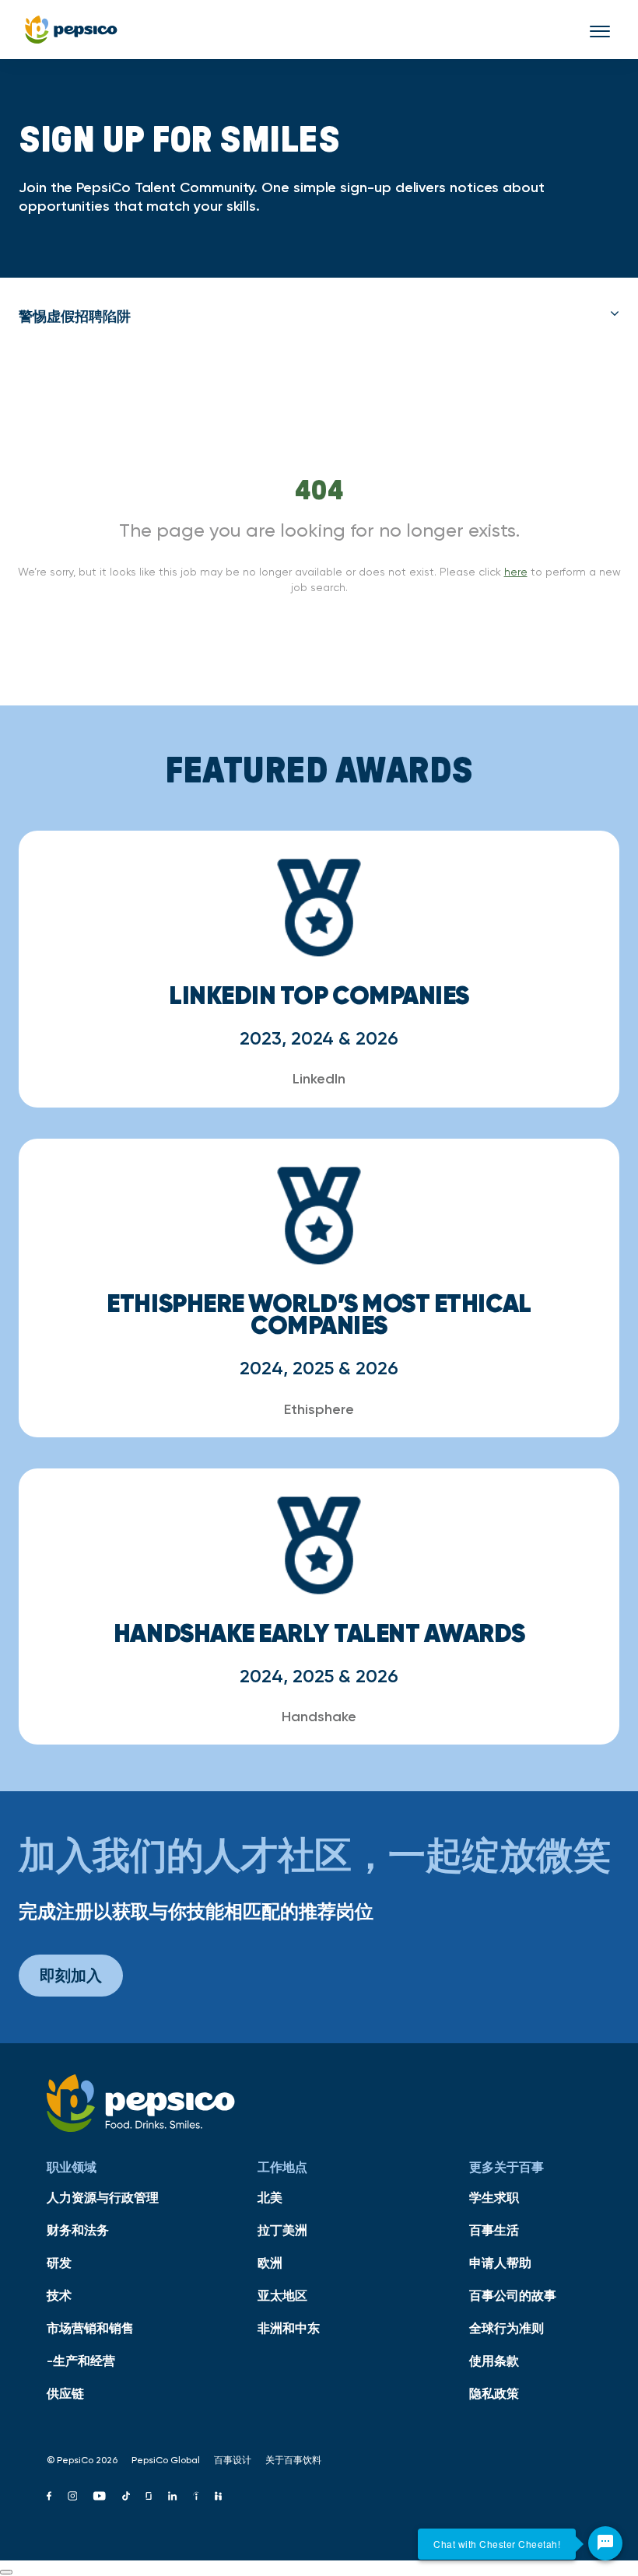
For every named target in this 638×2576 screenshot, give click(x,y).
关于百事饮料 (293, 2460)
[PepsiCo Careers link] (71, 30)
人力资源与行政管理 (103, 2197)
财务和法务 (78, 2230)
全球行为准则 (507, 2328)
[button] (319, 317)
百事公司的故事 (513, 2295)
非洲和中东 (289, 2328)
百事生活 (494, 2230)
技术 (59, 2295)
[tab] (319, 317)
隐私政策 (494, 2393)
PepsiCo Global (166, 2460)
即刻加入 (71, 1975)
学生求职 (494, 2197)
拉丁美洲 (282, 2230)
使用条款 (494, 2361)
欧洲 (270, 2263)
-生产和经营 (81, 2361)
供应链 (65, 2393)
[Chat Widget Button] (605, 2543)
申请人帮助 (500, 2263)
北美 (270, 2197)
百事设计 (233, 2460)
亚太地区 (282, 2295)
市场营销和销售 (90, 2328)
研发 (59, 2263)
